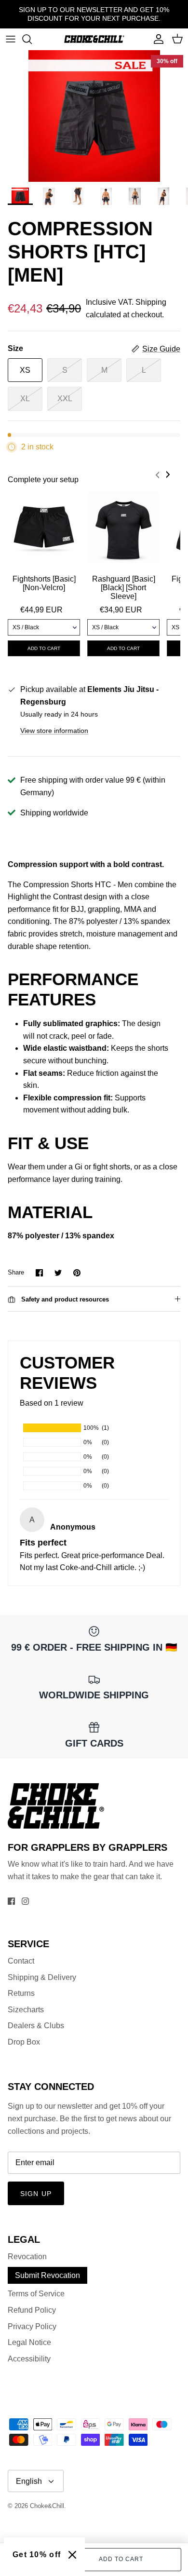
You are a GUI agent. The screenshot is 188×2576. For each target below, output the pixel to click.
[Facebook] (11, 1901)
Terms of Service (36, 2294)
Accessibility (29, 2359)
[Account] (156, 39)
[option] (94, 116)
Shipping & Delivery (42, 1977)
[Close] (72, 2555)
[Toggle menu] (11, 39)
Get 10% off (37, 2555)
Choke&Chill (47, 2506)
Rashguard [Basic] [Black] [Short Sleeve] (124, 588)
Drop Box (24, 2042)
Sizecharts (26, 2010)
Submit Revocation (47, 2275)
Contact (21, 1961)
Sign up (36, 2194)
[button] (156, 479)
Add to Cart (121, 2559)
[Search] (32, 39)
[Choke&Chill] (94, 39)
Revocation (27, 2257)
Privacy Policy (32, 2326)
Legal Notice (29, 2342)
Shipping (151, 302)
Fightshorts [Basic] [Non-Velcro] (44, 583)
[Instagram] (25, 1901)
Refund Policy (32, 2310)
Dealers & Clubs (36, 2026)
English (29, 2481)
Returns (21, 1993)
